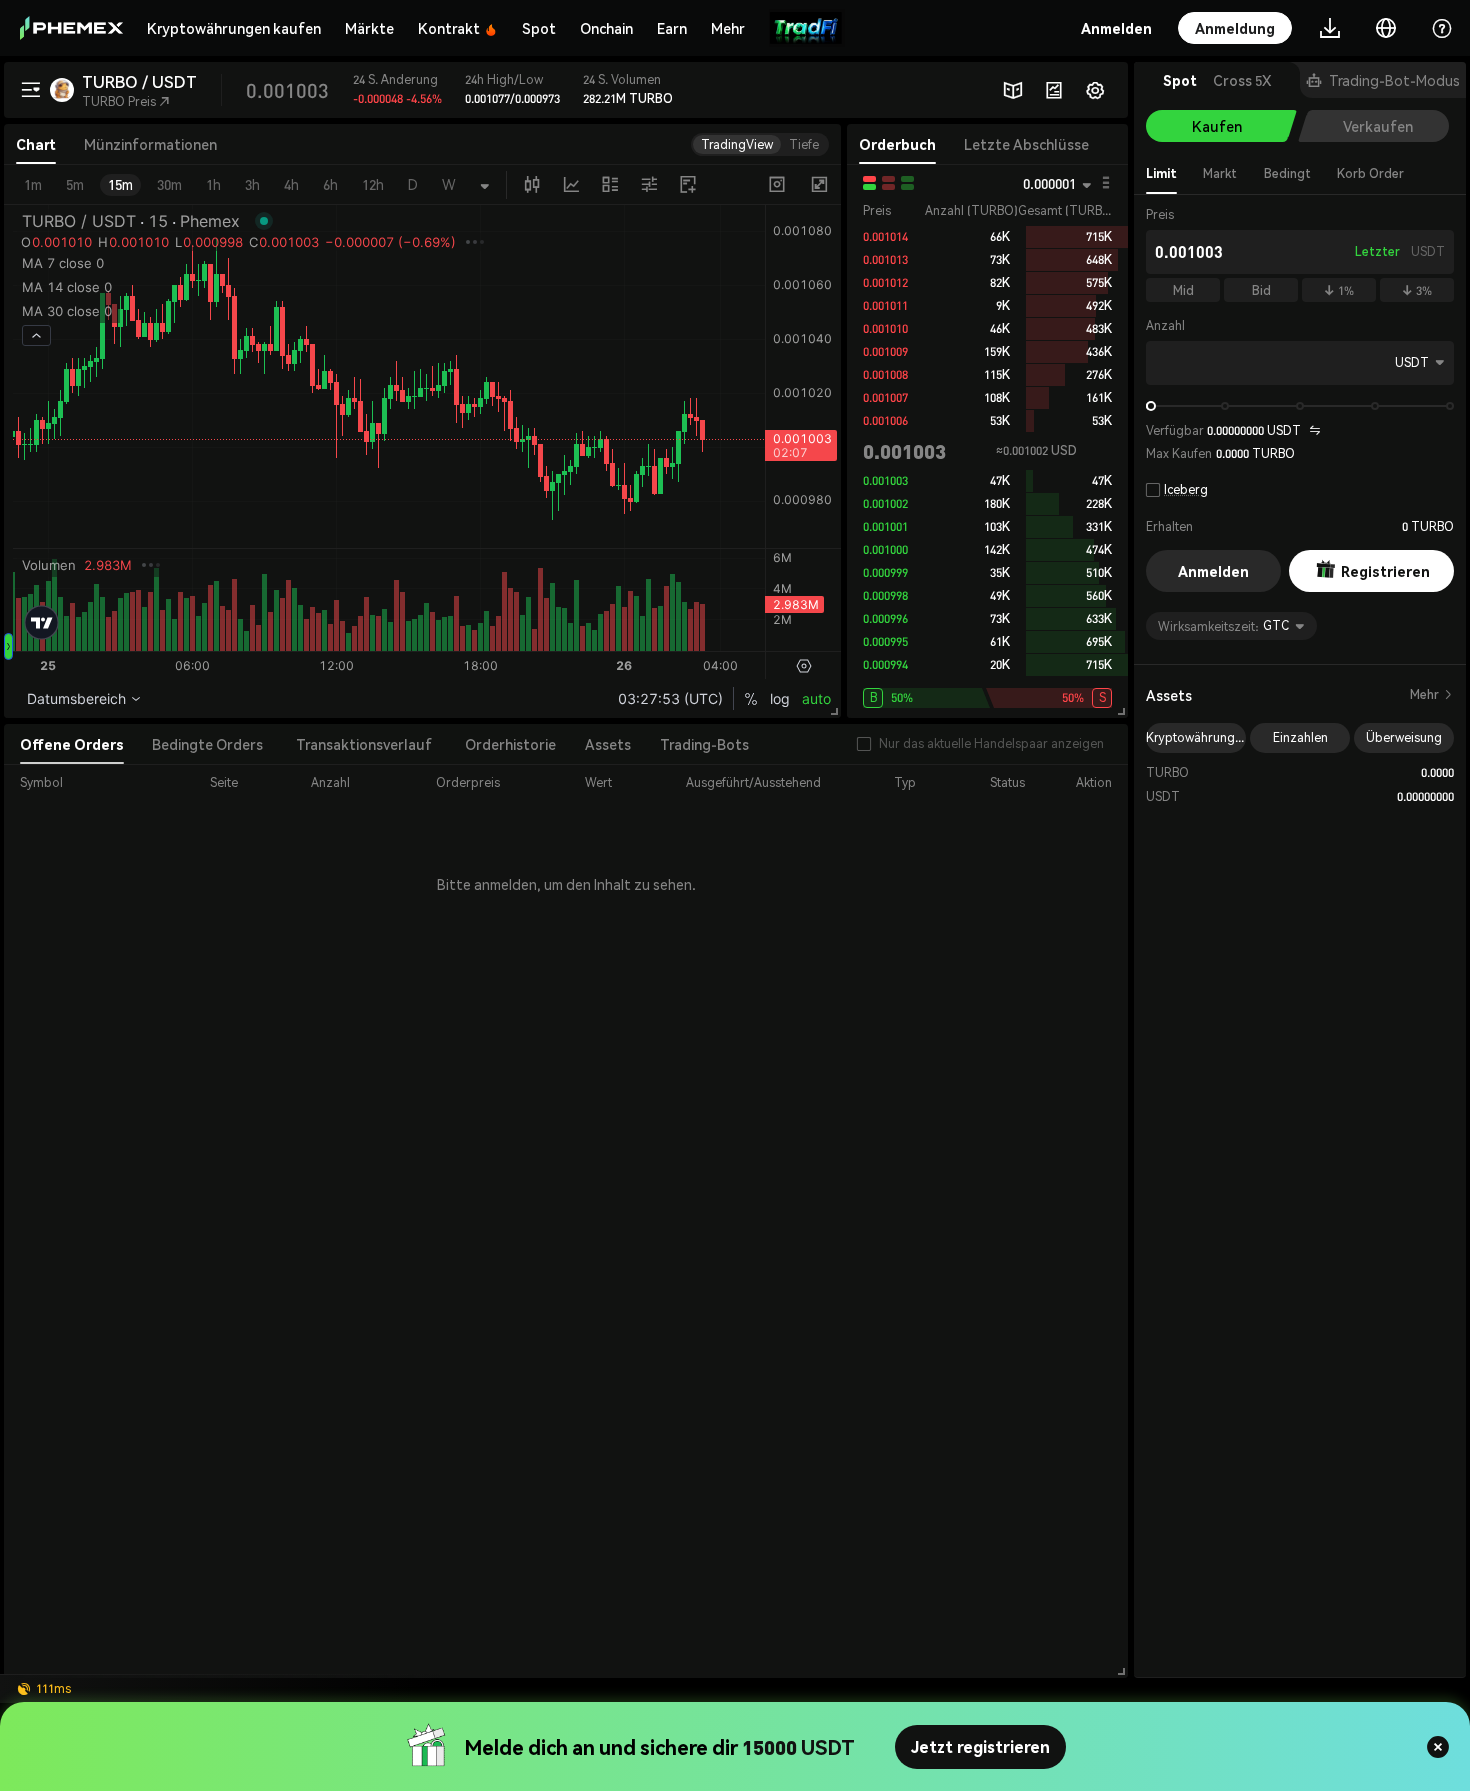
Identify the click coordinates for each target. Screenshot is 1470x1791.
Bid (1261, 290)
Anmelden (1213, 571)
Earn (672, 28)
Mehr (1432, 694)
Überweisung (1404, 737)
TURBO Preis (126, 101)
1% (1339, 290)
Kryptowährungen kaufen (234, 28)
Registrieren (1385, 571)
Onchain (606, 28)
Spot (539, 28)
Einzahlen (1300, 737)
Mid (1183, 290)
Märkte (369, 28)
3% (1417, 290)
